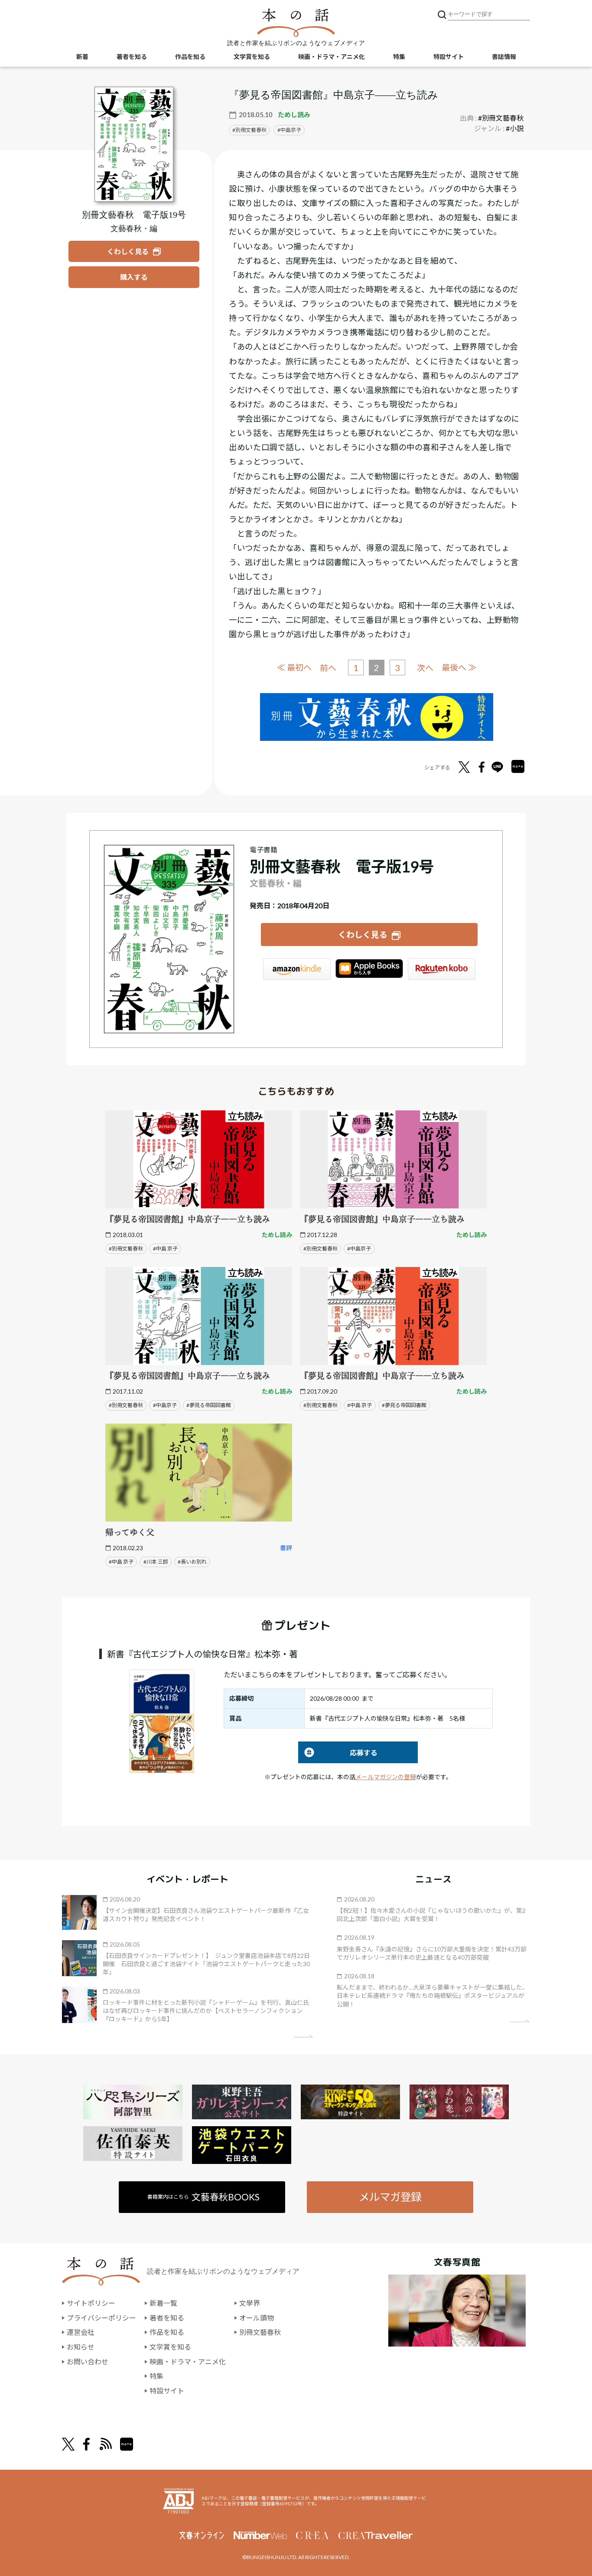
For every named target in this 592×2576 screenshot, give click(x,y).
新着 (82, 57)
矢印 (303, 2036)
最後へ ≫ (459, 667)
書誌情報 (504, 57)
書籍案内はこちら (203, 2197)
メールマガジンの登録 (386, 1777)
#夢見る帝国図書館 (209, 1405)
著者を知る (132, 57)
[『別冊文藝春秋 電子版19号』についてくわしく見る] (134, 144)
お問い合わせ (88, 2362)
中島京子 (291, 130)
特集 (399, 57)
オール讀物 (257, 2318)
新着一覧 (163, 2303)
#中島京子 (359, 1249)
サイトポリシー (91, 2303)
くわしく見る (363, 934)
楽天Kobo (442, 969)
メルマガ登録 (390, 2197)
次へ (425, 668)
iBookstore (369, 969)
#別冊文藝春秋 (501, 118)
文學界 (250, 2303)
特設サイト (449, 57)
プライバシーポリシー (101, 2318)
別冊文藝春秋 (251, 130)
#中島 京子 (165, 1249)
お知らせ (81, 2347)
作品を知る (190, 57)
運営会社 (81, 2332)
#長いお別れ (192, 1562)
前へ (328, 668)
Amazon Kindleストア (297, 969)
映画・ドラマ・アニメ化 (332, 57)
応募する (338, 1753)
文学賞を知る (252, 57)
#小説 (515, 128)
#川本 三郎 (156, 1562)
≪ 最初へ (294, 667)
